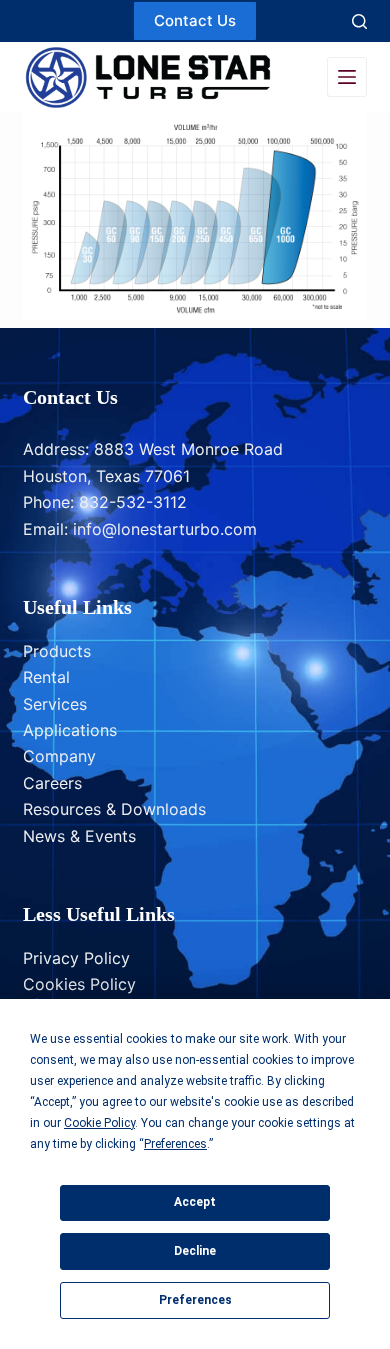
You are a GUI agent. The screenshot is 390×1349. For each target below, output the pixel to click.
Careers (52, 783)
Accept (195, 1202)
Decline (195, 1251)
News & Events (79, 836)
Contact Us (195, 20)
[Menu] (347, 77)
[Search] (359, 21)
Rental (46, 677)
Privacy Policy (76, 958)
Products (57, 651)
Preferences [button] (175, 1144)
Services (55, 704)
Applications (70, 730)
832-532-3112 (133, 502)
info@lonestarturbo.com (165, 529)
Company (59, 756)
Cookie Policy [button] (99, 1123)
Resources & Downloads (114, 809)
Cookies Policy (79, 984)
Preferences (195, 1300)
